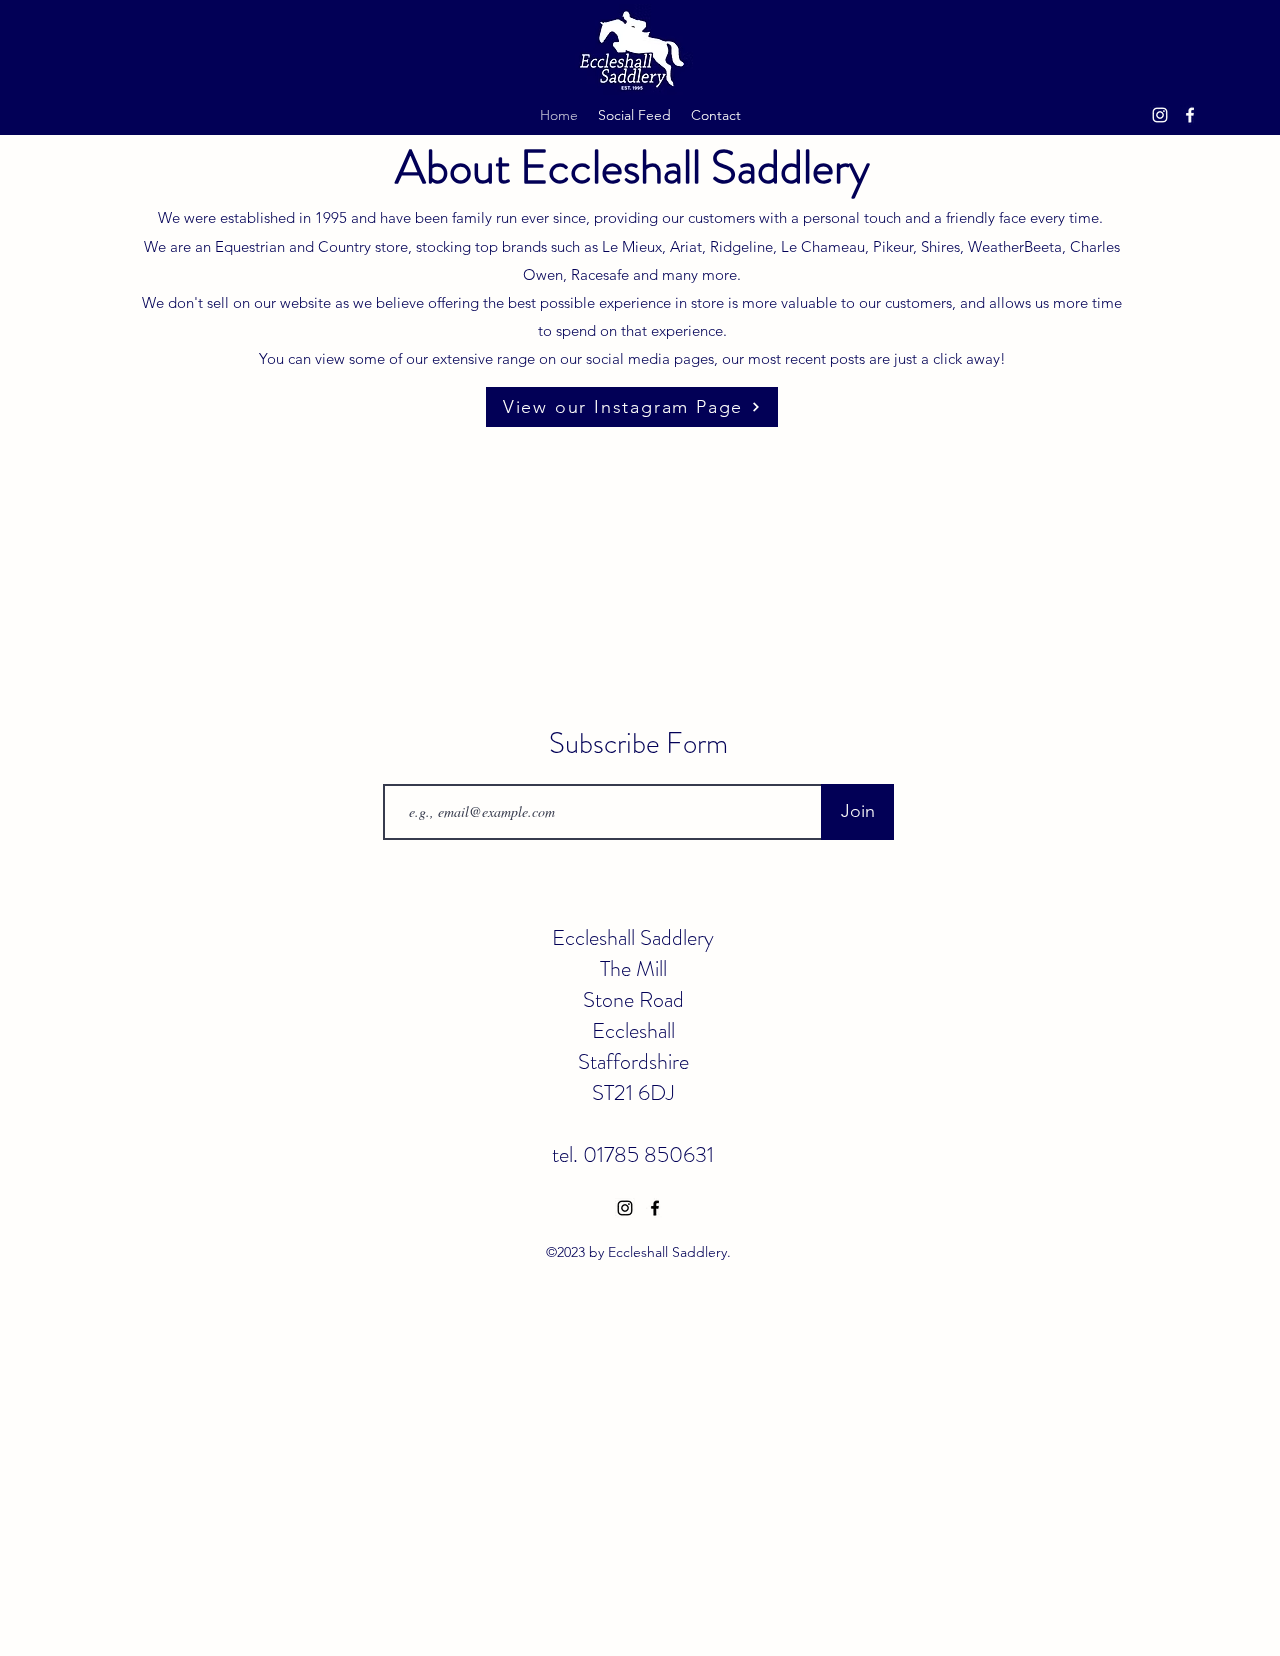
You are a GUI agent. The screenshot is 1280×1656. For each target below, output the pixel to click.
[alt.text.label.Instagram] (1160, 115)
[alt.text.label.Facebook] (1190, 115)
